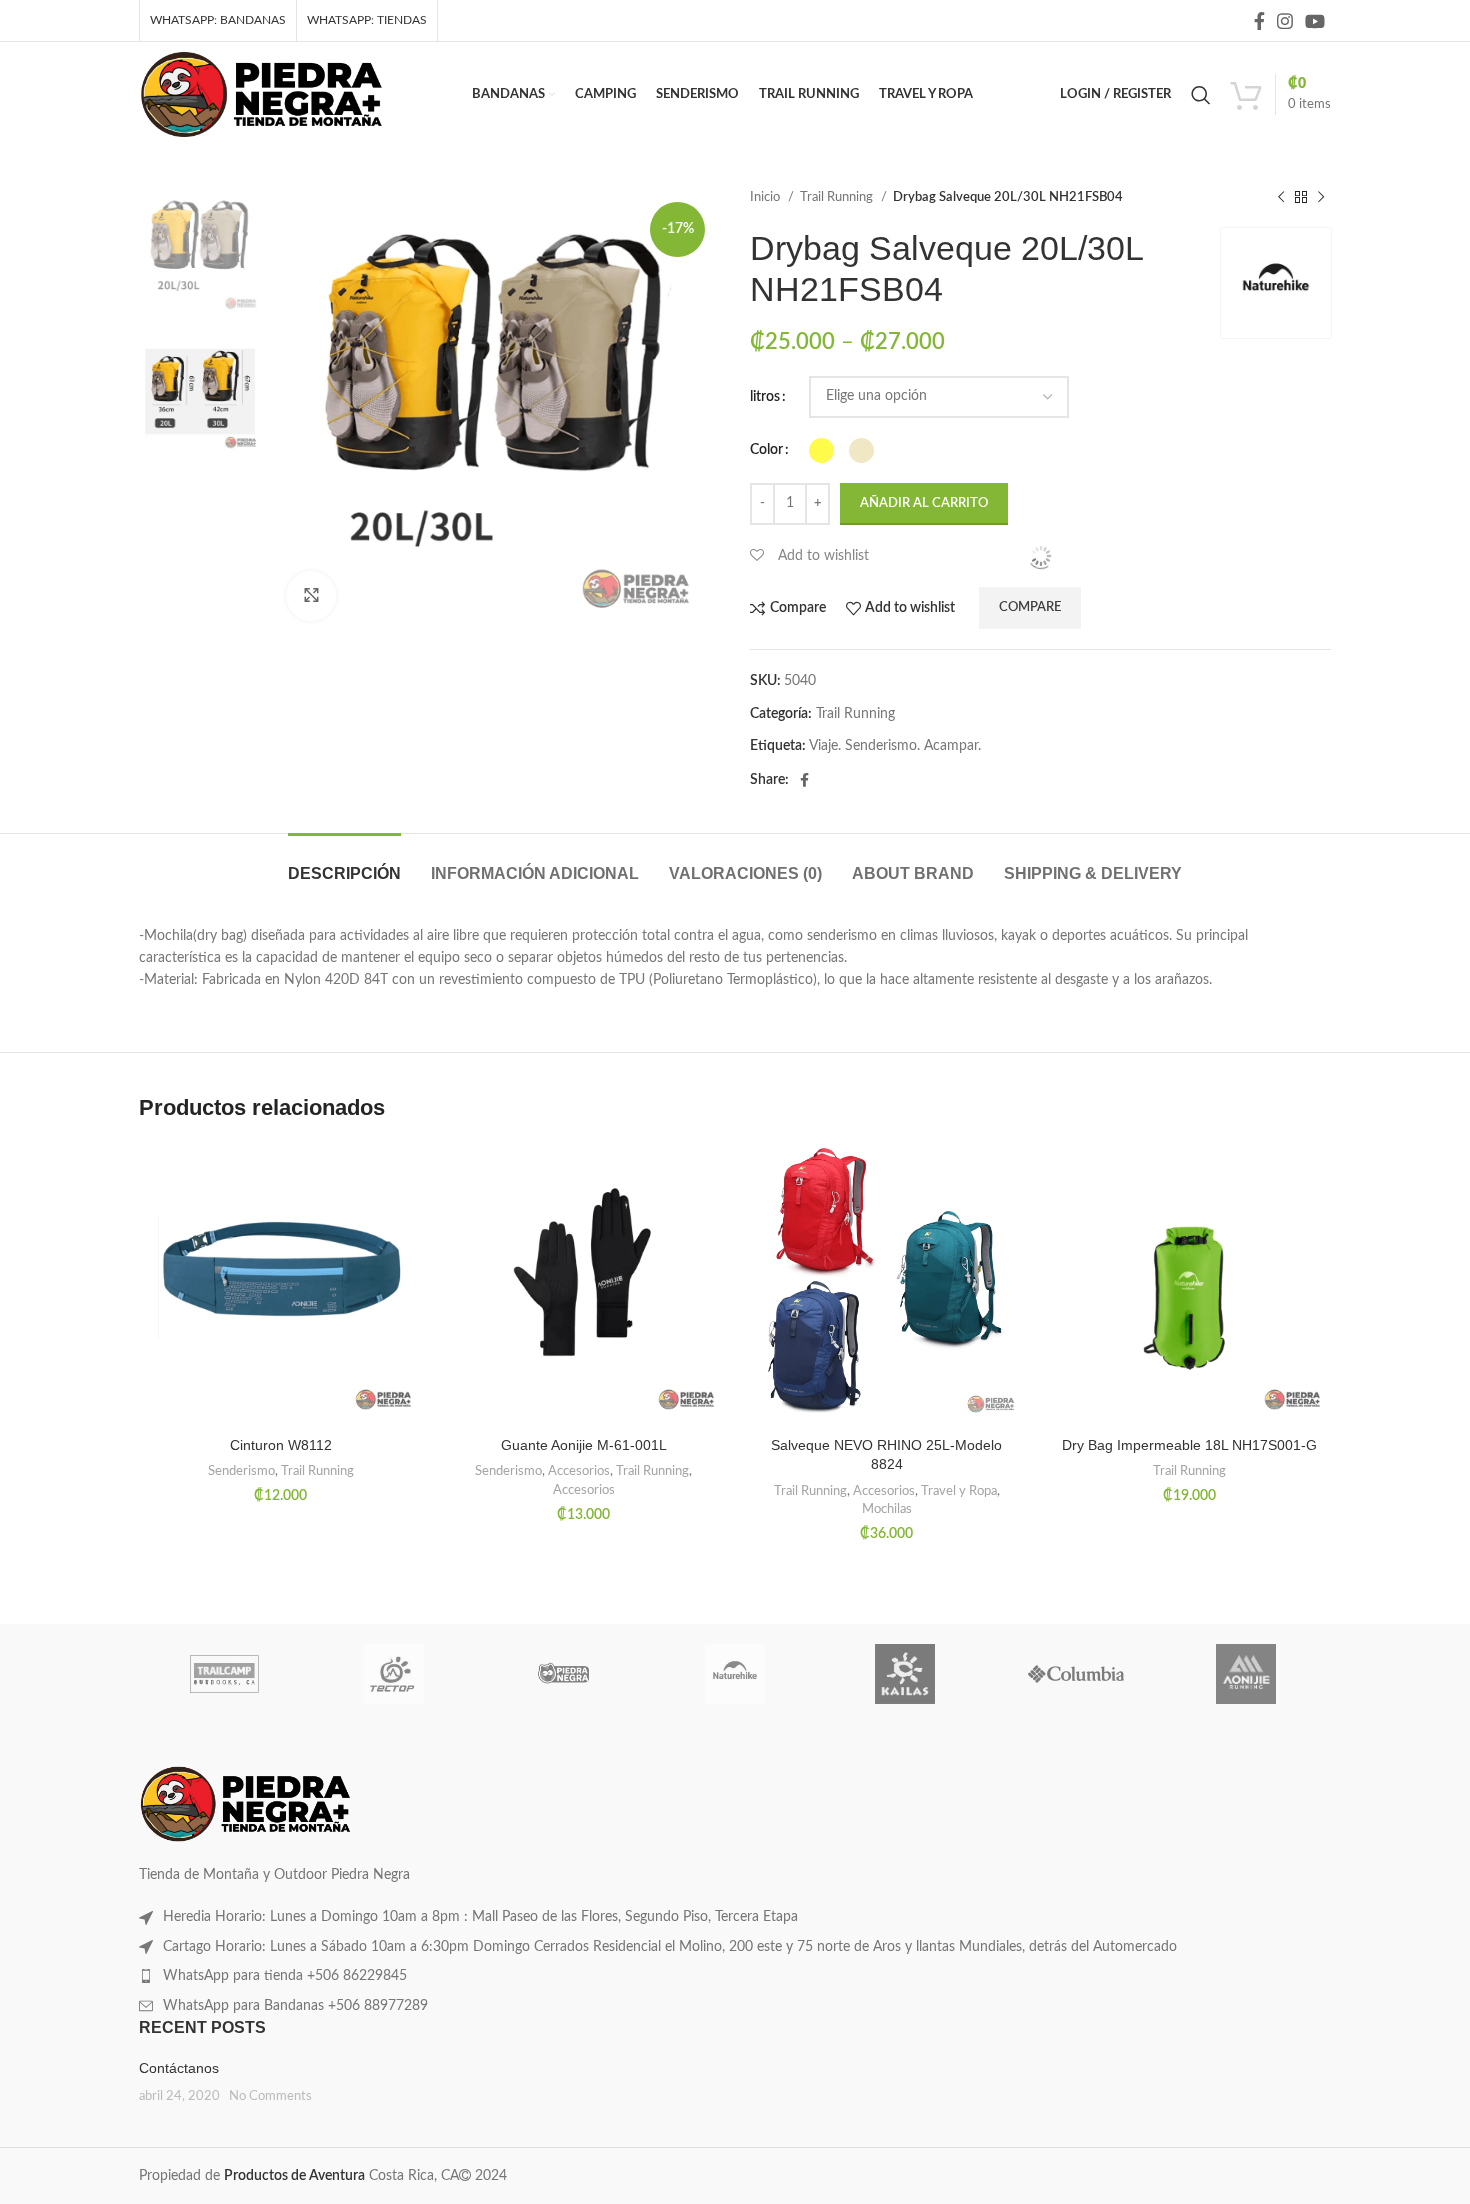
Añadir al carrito (924, 503)
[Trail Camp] (224, 1674)
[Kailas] (905, 1674)
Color (766, 450)
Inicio (766, 197)
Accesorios (579, 1471)
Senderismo (241, 1471)
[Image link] (245, 1804)
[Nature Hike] (735, 1674)
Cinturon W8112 (281, 1445)
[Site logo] (261, 94)
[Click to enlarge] (311, 596)
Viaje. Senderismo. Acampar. (895, 746)
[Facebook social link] (1259, 21)
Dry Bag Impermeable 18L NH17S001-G (1189, 1445)
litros (765, 397)
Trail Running (838, 197)
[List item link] (735, 1917)
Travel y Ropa (959, 1491)
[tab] (344, 863)
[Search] (1201, 95)
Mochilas (887, 1509)
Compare (1030, 607)
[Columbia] (1075, 1674)
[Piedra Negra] (565, 1674)
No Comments (270, 2096)
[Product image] (280, 1285)
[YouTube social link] (1315, 21)
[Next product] (1321, 198)
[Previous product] (1281, 198)
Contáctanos (179, 2068)
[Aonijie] (1246, 1674)
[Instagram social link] (1285, 21)
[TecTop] (394, 1674)
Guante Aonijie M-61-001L (584, 1445)
